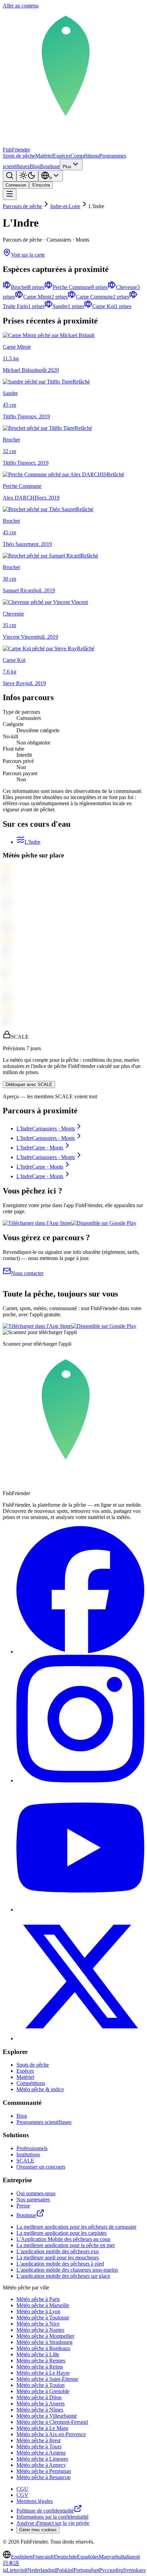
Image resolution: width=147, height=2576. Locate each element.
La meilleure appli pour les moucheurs (58, 2257)
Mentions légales (35, 2501)
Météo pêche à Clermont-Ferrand (52, 2422)
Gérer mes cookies (38, 2530)
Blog (35, 166)
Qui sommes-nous (36, 2193)
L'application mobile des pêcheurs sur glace (63, 2276)
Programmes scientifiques (44, 2122)
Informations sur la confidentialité (52, 2517)
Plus (67, 167)
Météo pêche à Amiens (41, 2453)
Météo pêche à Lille (38, 2354)
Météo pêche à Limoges (42, 2459)
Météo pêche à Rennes (41, 2361)
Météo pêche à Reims (40, 2367)
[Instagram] (80, 1781)
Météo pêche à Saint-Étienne (47, 2379)
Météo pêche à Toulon (41, 2385)
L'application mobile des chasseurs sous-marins (67, 2270)
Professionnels (32, 2148)
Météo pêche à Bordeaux (43, 2348)
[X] (80, 2038)
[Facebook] (80, 1652)
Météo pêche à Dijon (39, 2397)
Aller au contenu (21, 6)
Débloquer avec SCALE (29, 1084)
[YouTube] (80, 1909)
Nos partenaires (33, 2199)
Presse (23, 2206)
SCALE (25, 2161)
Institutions (28, 2154)
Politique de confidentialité (45, 2511)
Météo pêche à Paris (38, 2299)
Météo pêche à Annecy (41, 2465)
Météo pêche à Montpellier (45, 2336)
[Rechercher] (10, 176)
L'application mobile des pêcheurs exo (58, 2251)
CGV (22, 2495)
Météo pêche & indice (40, 2089)
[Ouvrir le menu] (10, 194)
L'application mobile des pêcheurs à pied (60, 2264)
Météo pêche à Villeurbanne (47, 2416)
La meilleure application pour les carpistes (62, 2233)
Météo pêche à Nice (38, 2324)
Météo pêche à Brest (38, 2440)
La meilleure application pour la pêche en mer (66, 2245)
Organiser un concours (41, 2167)
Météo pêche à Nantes (40, 2330)
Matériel (44, 156)
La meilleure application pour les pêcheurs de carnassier (76, 2227)
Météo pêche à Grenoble (43, 2391)
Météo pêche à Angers (41, 2404)
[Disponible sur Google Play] (104, 1223)
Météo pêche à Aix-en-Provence (51, 2434)
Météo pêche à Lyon (38, 2311)
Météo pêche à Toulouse (43, 2318)
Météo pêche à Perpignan (44, 2471)
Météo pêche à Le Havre (43, 2373)
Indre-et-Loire (65, 206)
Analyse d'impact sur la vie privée (53, 2523)
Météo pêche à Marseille (43, 2305)
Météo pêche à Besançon (43, 2477)
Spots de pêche (19, 156)
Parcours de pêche (22, 206)
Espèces (62, 156)
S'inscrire (41, 185)
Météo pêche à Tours (39, 2447)
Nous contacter (27, 1273)
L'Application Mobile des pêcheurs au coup (63, 2239)
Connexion (16, 185)
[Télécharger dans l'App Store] (37, 1223)
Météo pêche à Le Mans (42, 2428)
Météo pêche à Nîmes (40, 2410)
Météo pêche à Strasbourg (44, 2342)
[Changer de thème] (27, 176)
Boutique (50, 166)
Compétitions (85, 156)
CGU (22, 2489)
